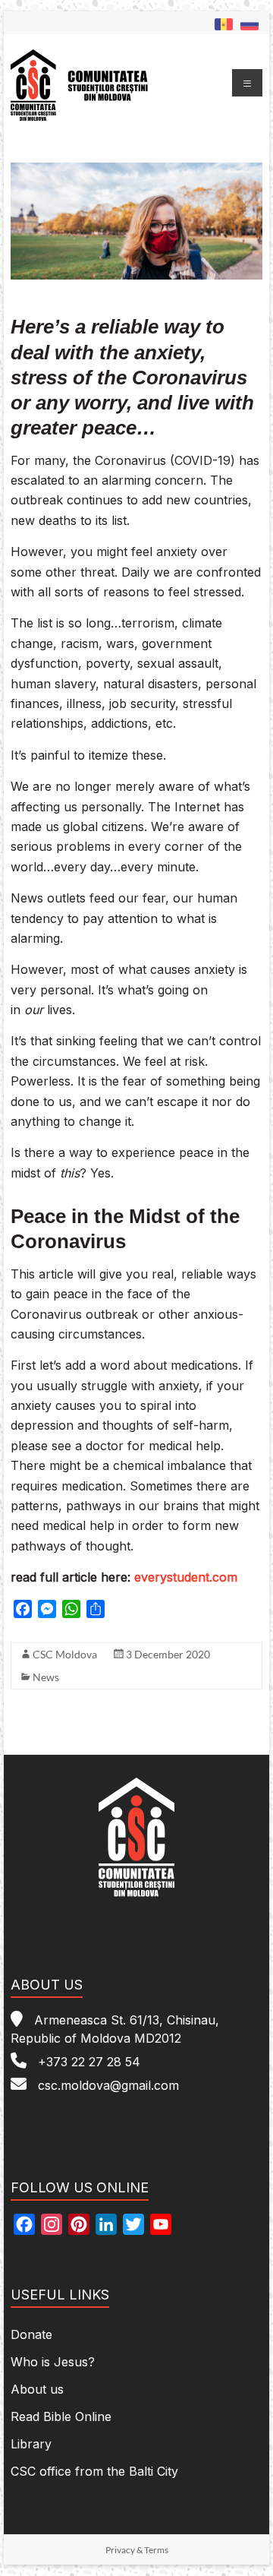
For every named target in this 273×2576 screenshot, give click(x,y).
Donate (31, 2334)
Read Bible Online (61, 2416)
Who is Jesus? (53, 2362)
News (46, 1677)
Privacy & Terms (137, 2550)
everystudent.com (186, 1577)
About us (37, 2389)
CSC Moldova (65, 1654)
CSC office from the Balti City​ (94, 2471)
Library (31, 2444)
